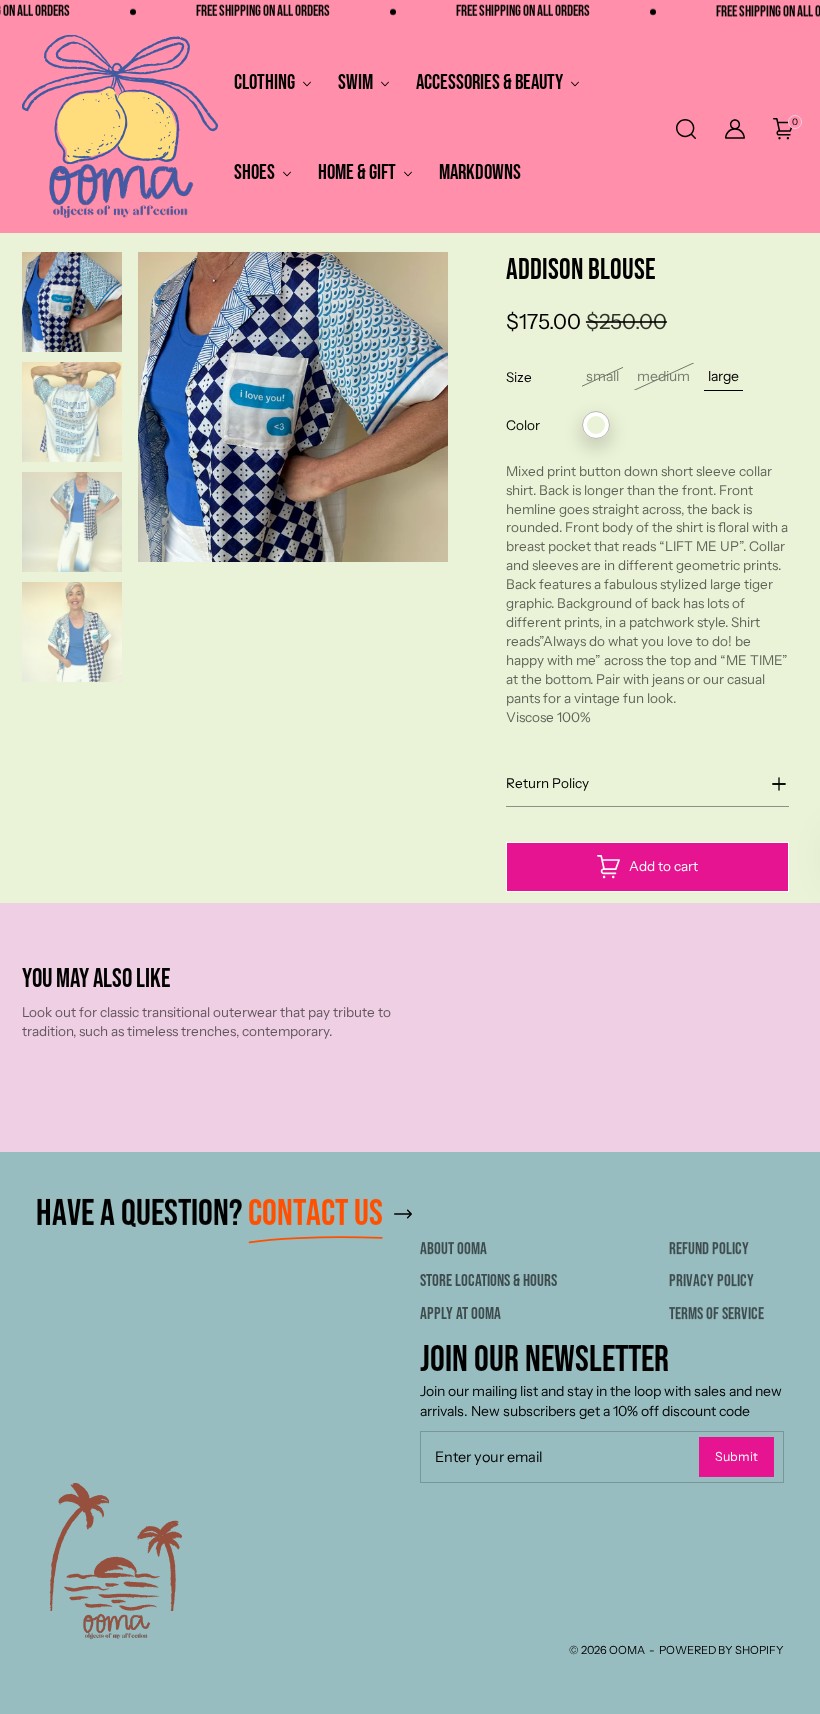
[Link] (403, 1214)
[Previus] (127, 466)
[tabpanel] (72, 307)
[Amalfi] (596, 425)
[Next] (458, 466)
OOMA (627, 1650)
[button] (685, 129)
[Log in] (735, 129)
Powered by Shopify (721, 1650)
